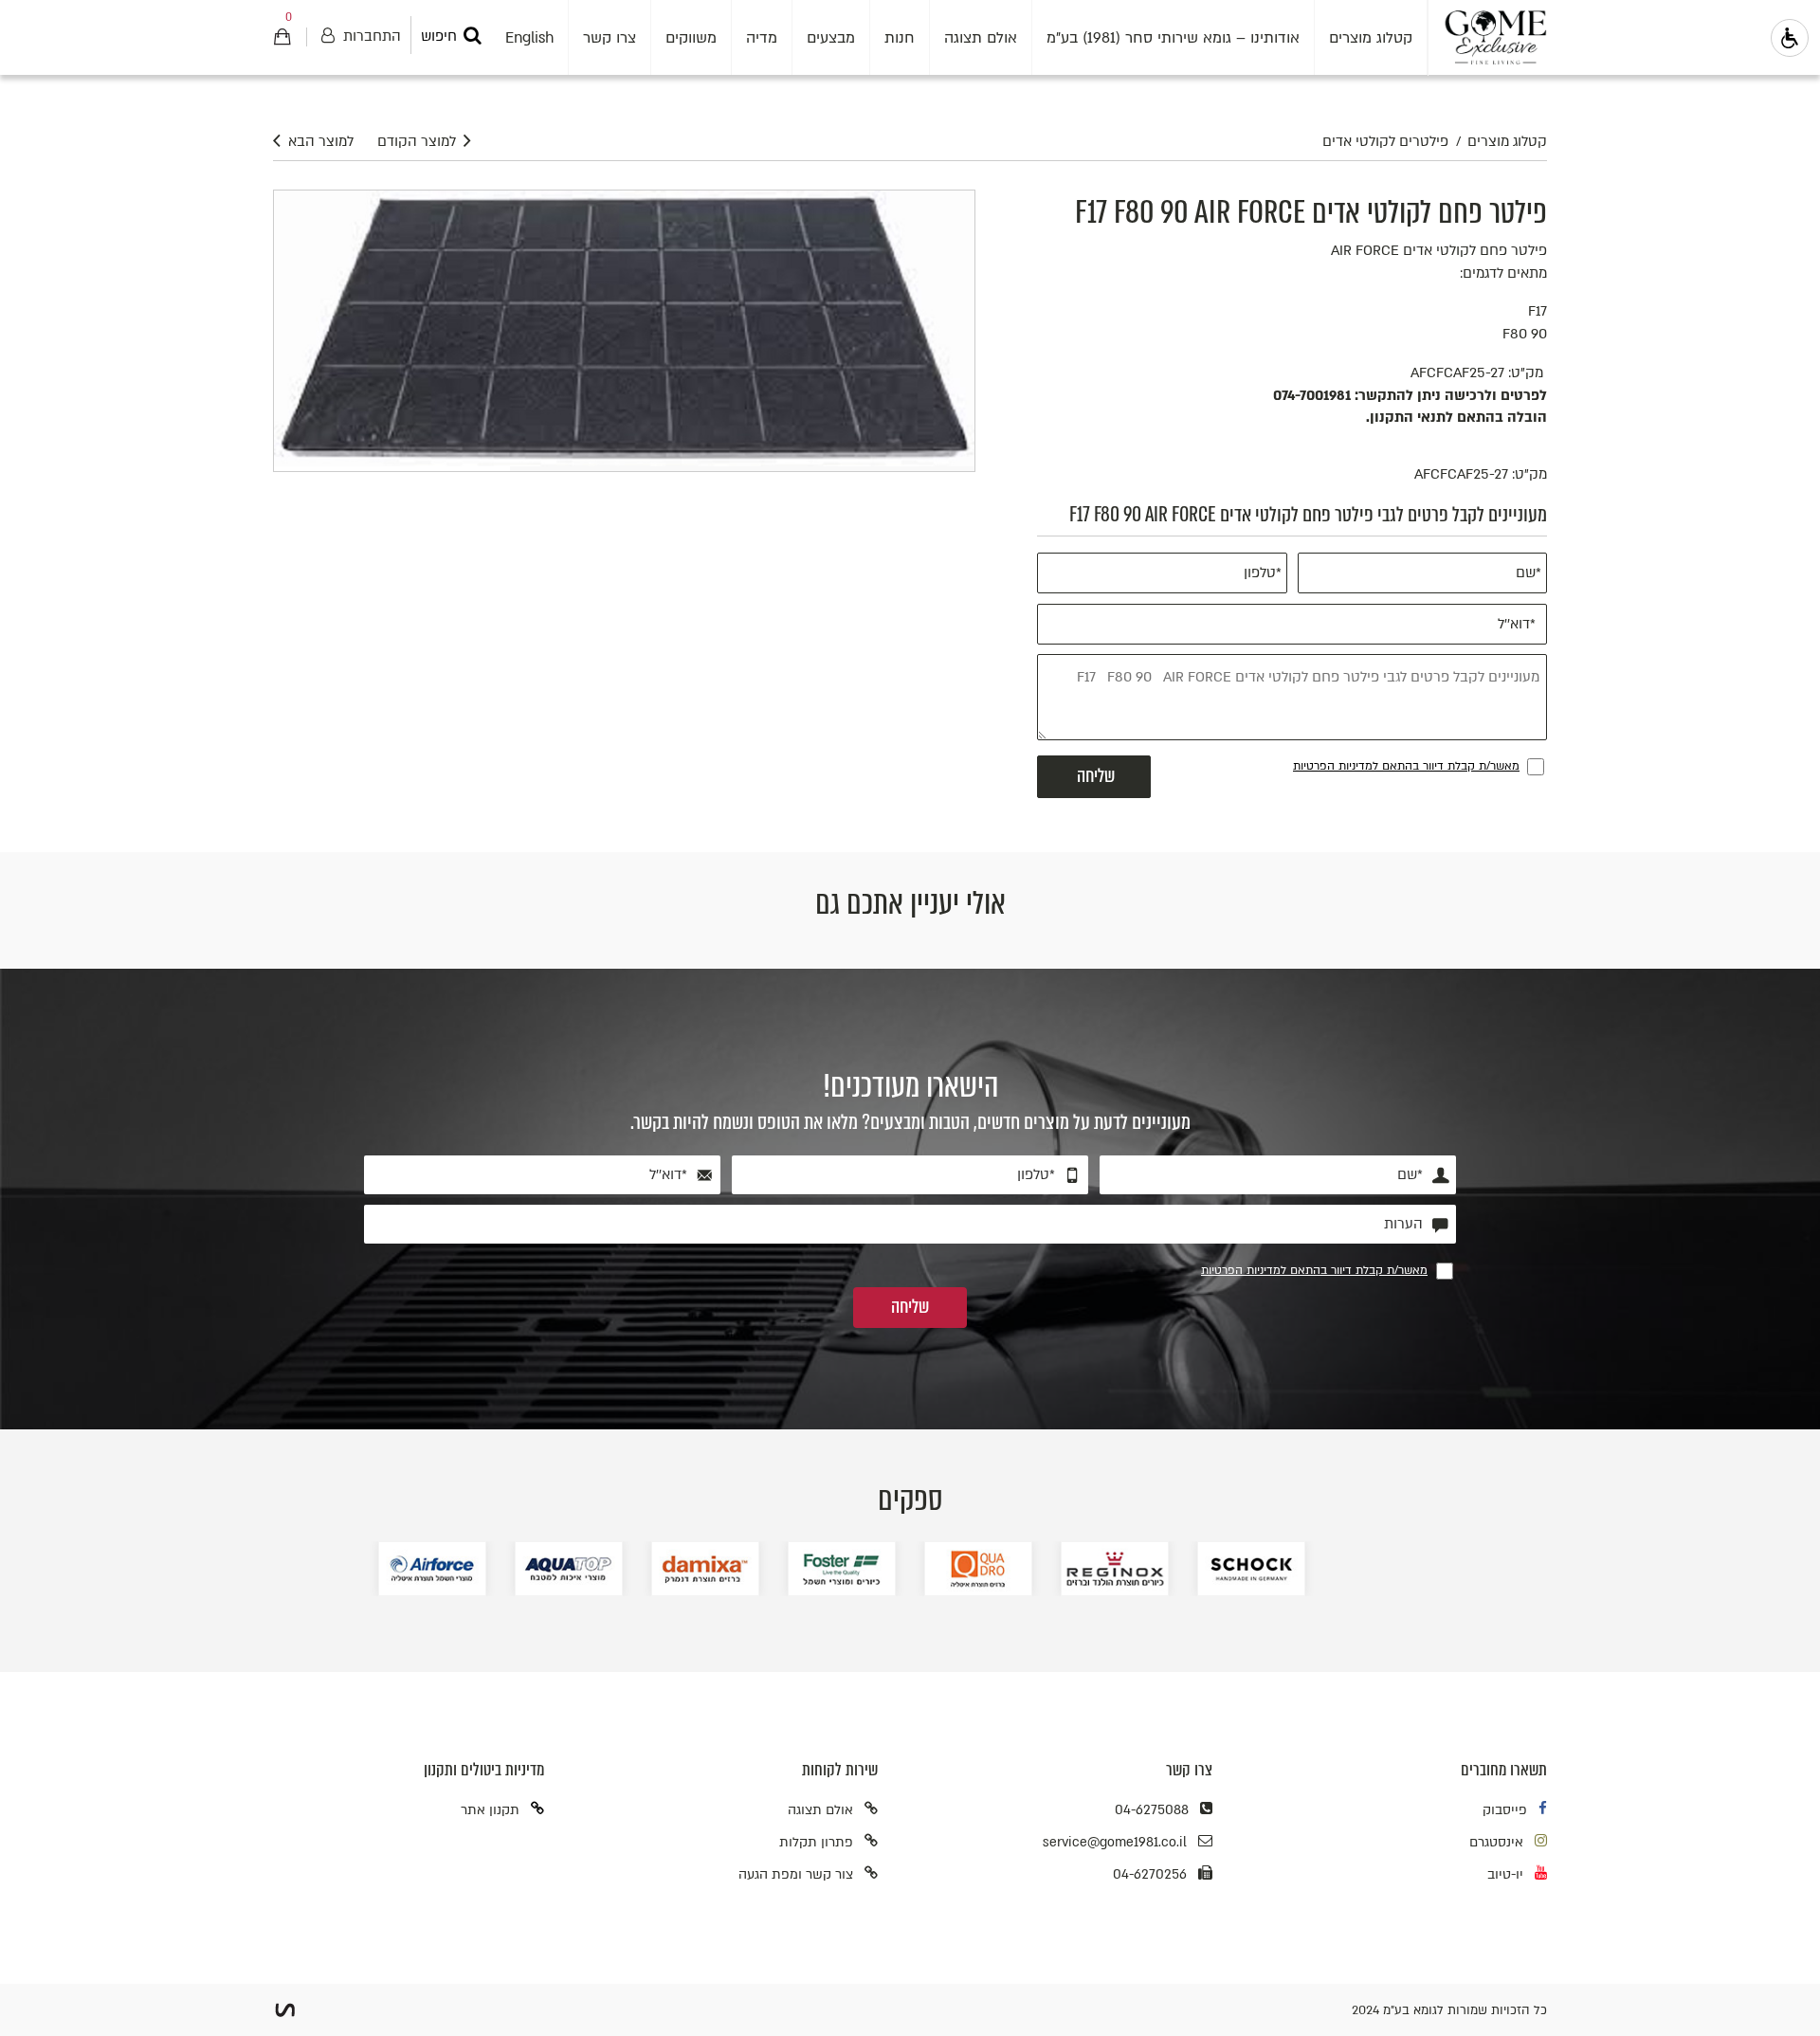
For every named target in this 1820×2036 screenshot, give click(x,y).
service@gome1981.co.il (1115, 1842)
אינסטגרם (1496, 1842)
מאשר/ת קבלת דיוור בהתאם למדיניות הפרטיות (1406, 766)
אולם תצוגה (820, 1810)
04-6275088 (1152, 1810)
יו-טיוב (1505, 1874)
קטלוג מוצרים (1507, 142)
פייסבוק (1505, 1810)
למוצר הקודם (417, 142)
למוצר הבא (321, 142)
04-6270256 (1150, 1874)
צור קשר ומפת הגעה (796, 1874)
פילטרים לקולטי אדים (1385, 142)
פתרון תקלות (816, 1842)
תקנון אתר (490, 1810)
